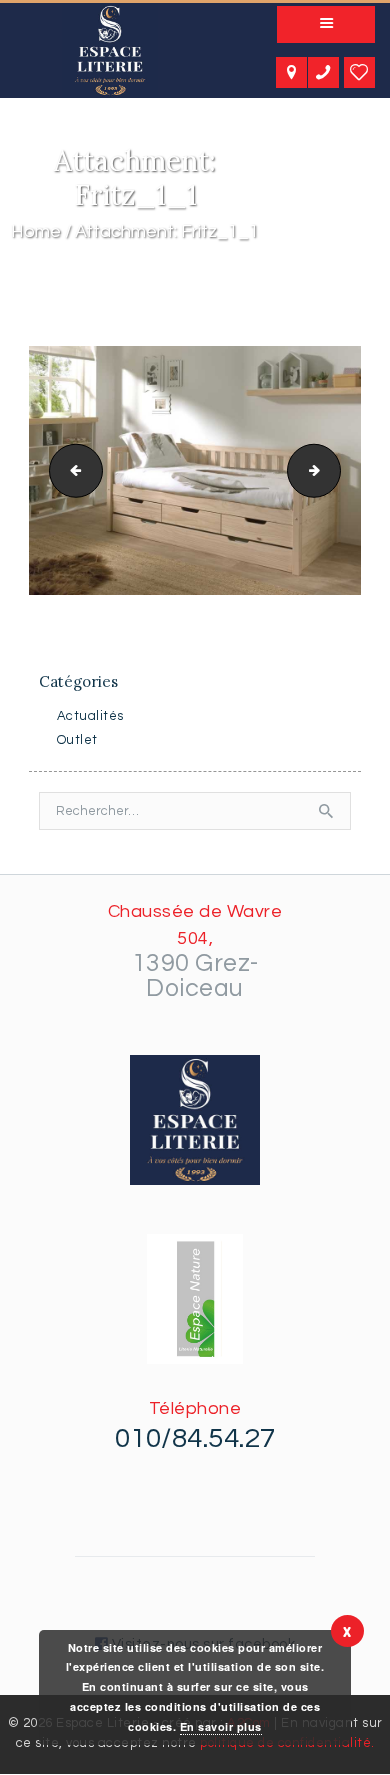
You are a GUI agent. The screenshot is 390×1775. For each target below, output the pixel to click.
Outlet (77, 740)
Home (36, 231)
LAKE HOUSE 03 (334, 469)
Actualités (90, 716)
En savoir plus (221, 1726)
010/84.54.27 (195, 1438)
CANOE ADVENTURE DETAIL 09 (70, 469)
